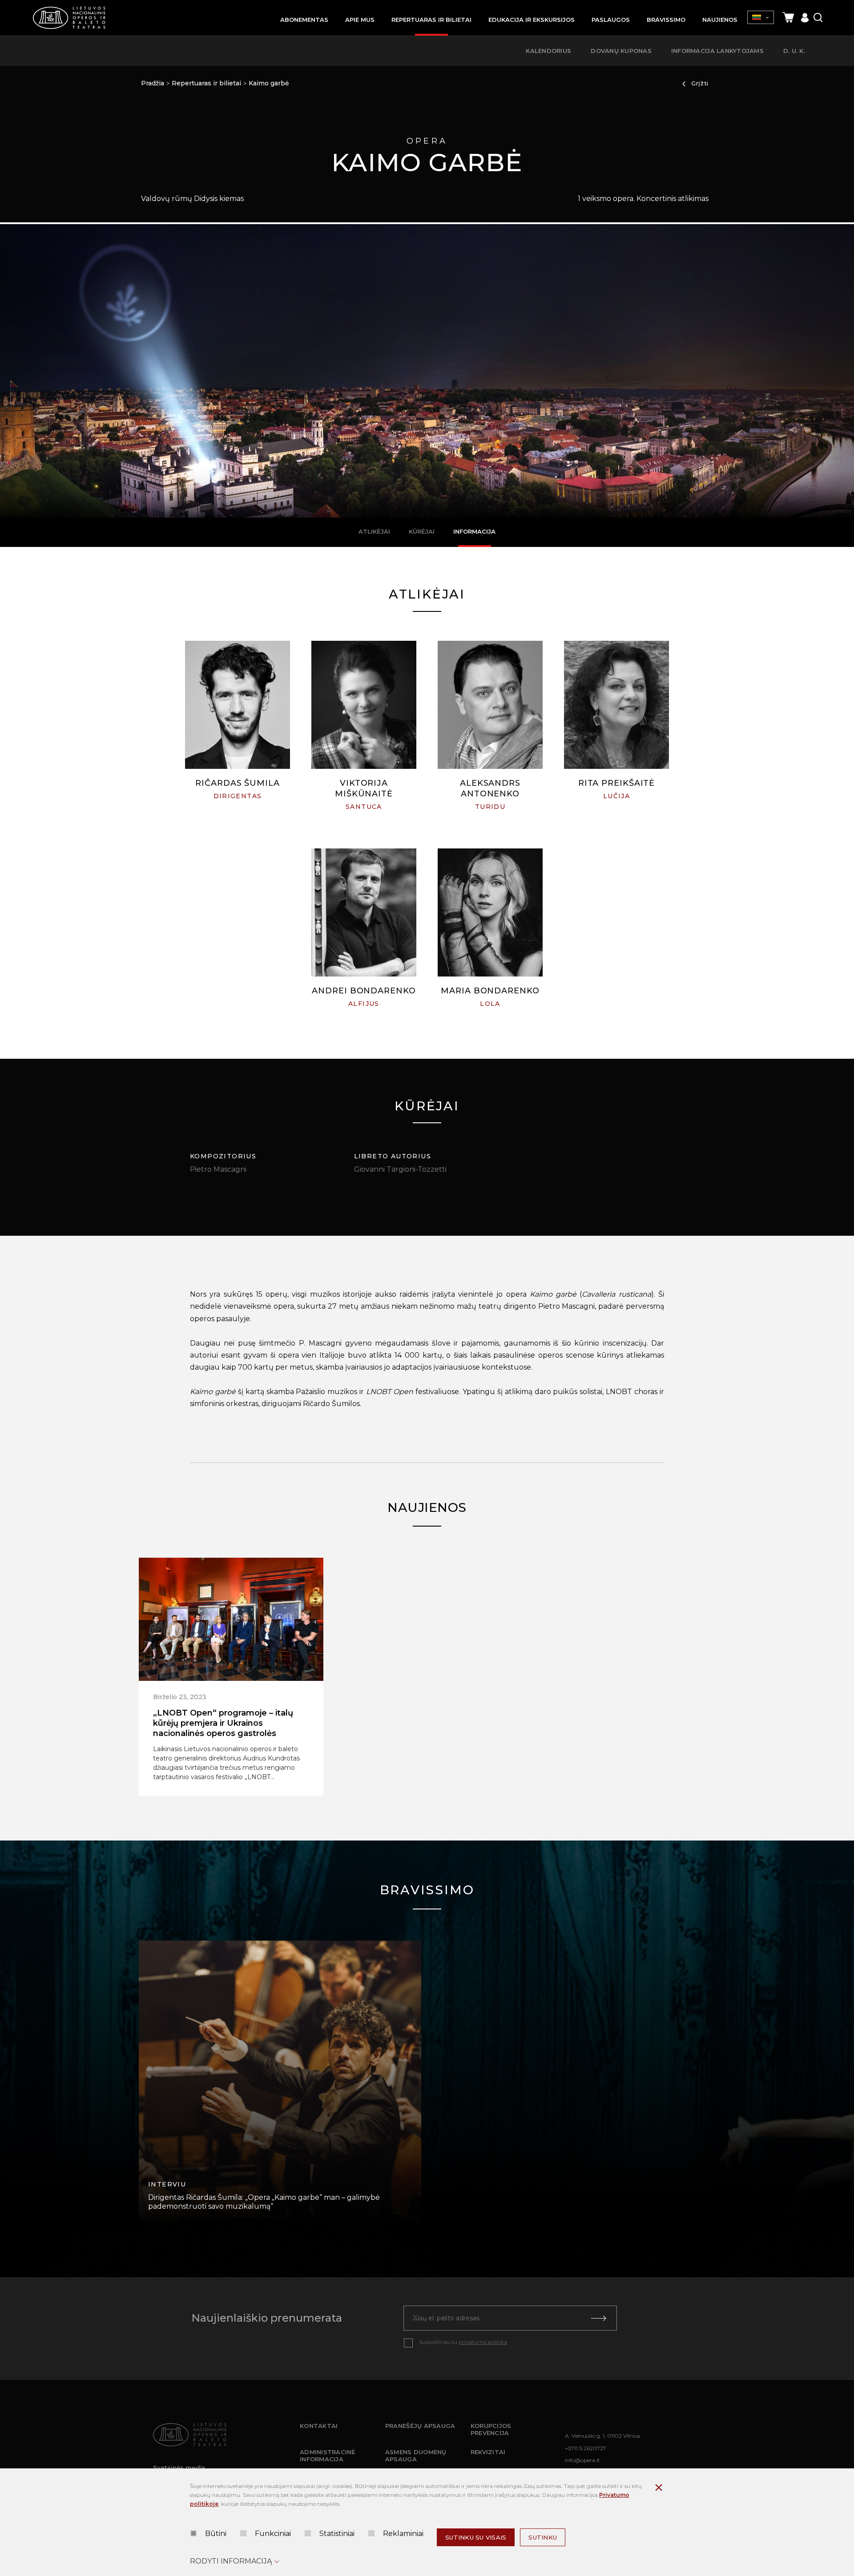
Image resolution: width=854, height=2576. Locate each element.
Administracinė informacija (328, 2455)
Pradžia (153, 83)
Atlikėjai (374, 531)
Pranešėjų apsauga (420, 2426)
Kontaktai (319, 2426)
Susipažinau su (463, 2342)
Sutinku (543, 2537)
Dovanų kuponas (621, 51)
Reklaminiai (403, 2534)
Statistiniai (337, 2534)
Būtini (216, 2534)
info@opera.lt (582, 2460)
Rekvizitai (488, 2452)
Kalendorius (548, 51)
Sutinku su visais (476, 2537)
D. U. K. (794, 51)
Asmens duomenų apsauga (416, 2455)
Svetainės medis (179, 2467)
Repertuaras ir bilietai (206, 83)
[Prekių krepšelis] (788, 18)
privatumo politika (483, 2342)
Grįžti (700, 83)
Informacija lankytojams (717, 51)
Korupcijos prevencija (491, 2429)
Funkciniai (273, 2534)
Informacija (474, 531)
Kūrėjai (422, 531)
